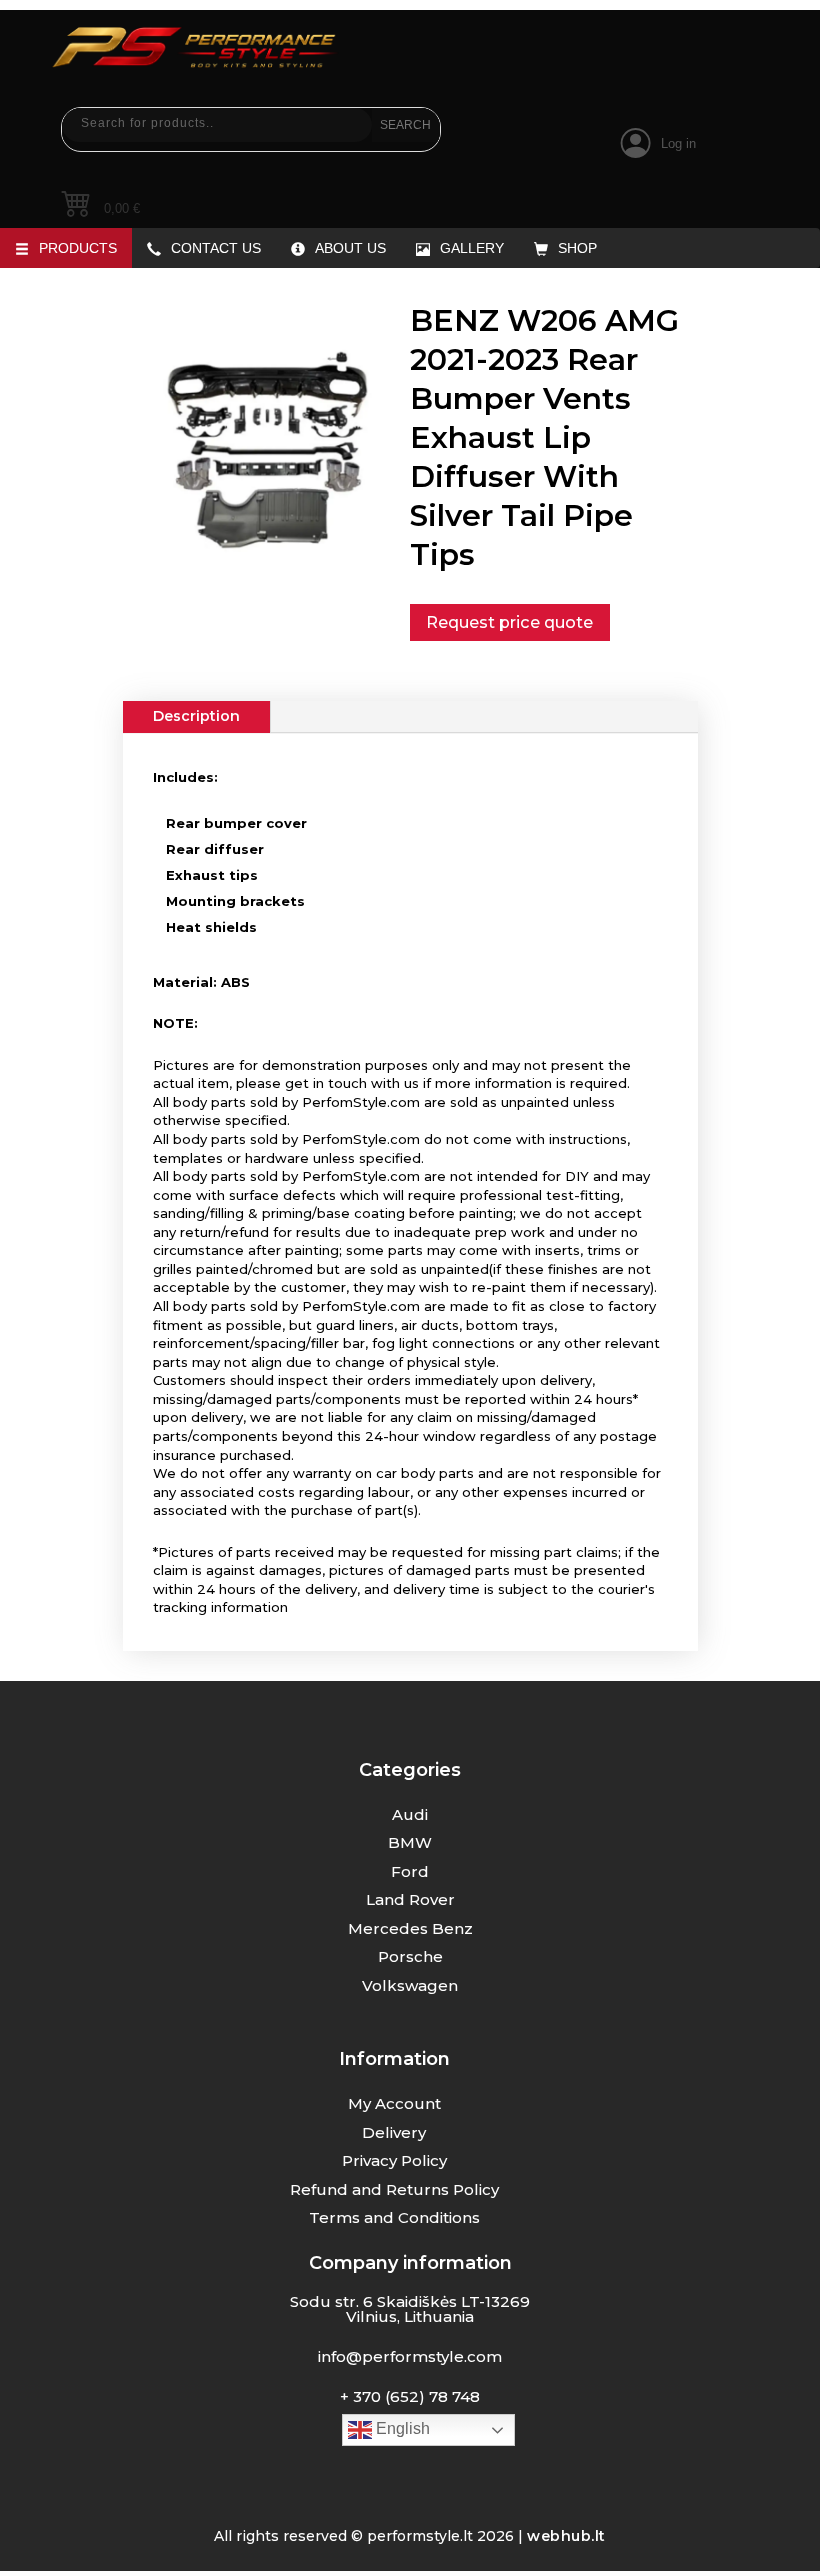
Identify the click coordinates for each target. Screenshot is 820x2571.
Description (196, 716)
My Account (394, 2103)
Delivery (394, 2132)
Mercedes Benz (410, 1928)
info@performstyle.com (410, 2356)
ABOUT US (350, 248)
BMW (410, 1842)
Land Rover (410, 1899)
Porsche (410, 1956)
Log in (678, 143)
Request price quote (509, 622)
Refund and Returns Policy (394, 2189)
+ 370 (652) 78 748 (410, 2396)
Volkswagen (410, 1985)
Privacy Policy (394, 2160)
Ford (410, 1871)
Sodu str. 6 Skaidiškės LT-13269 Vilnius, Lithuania (410, 2309)
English (401, 2428)
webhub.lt (566, 2536)
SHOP (577, 248)
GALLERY (472, 248)
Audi (410, 1814)
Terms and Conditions (394, 2217)
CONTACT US (216, 248)
